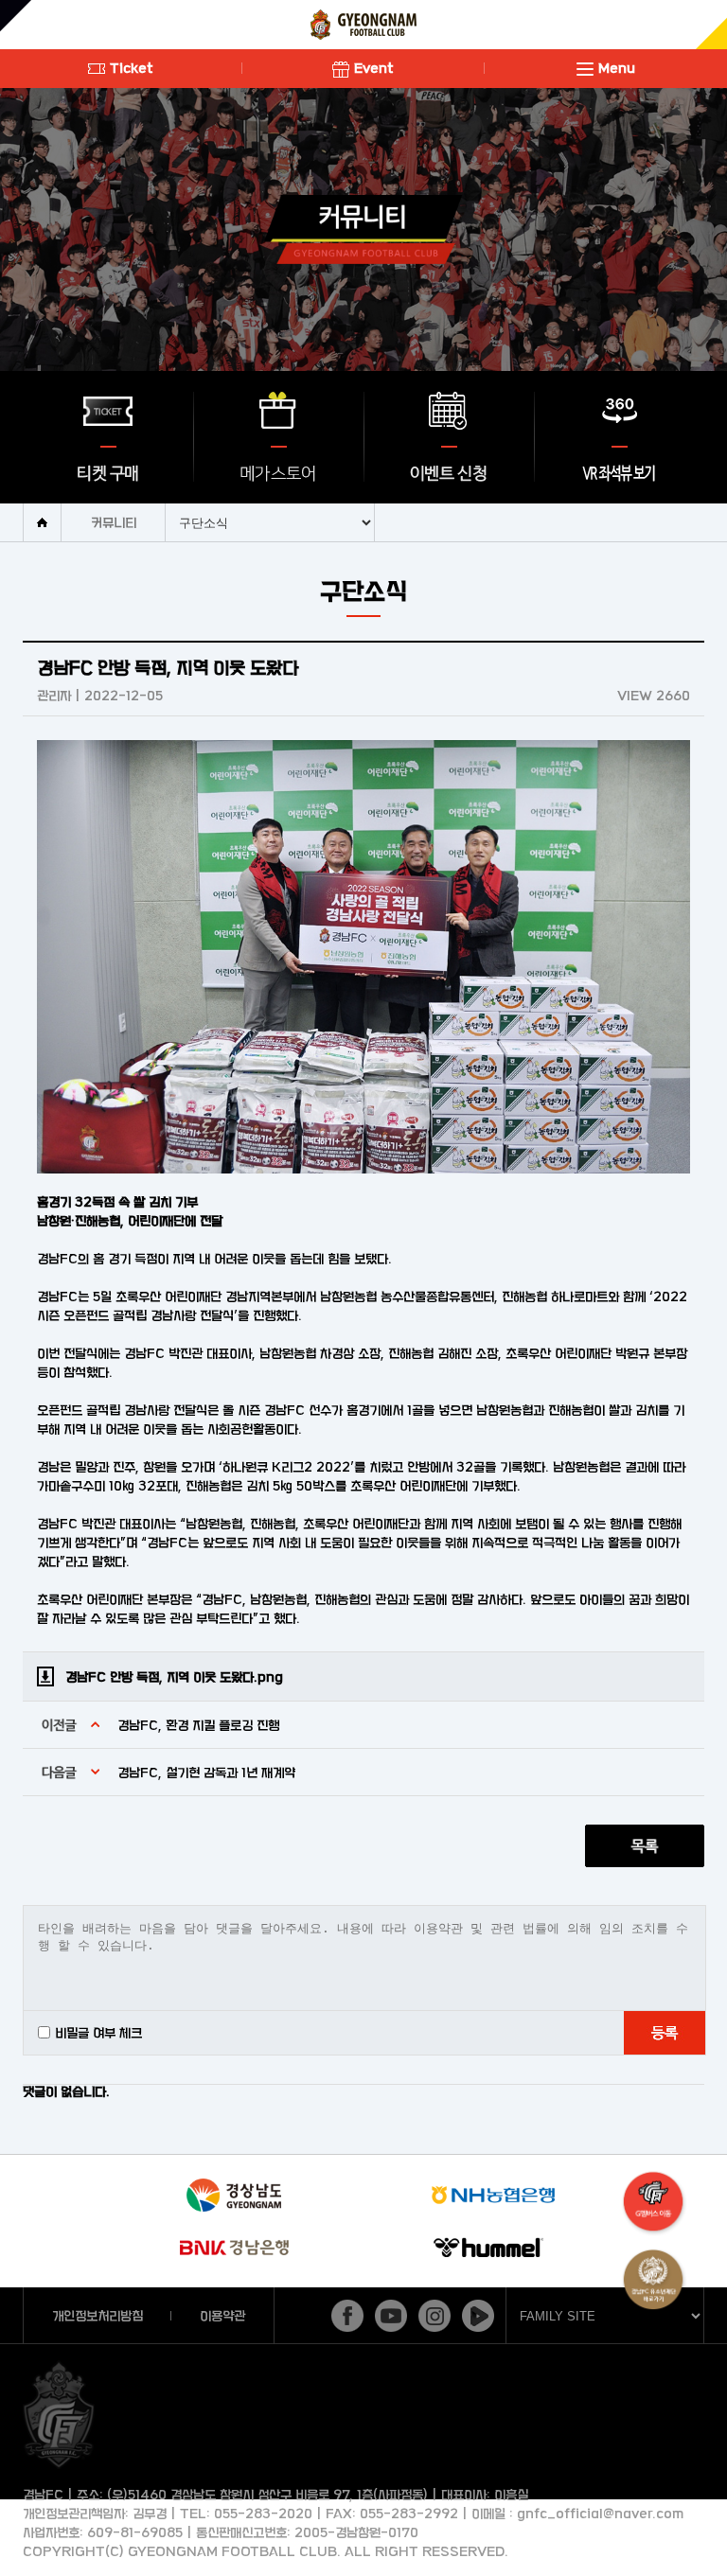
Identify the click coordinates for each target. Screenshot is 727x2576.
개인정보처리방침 (98, 2315)
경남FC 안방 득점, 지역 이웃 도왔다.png (174, 1676)
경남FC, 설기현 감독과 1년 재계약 (206, 1772)
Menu (617, 68)
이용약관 (222, 2315)
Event (374, 68)
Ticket (132, 68)
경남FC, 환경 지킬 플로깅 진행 (198, 1725)
